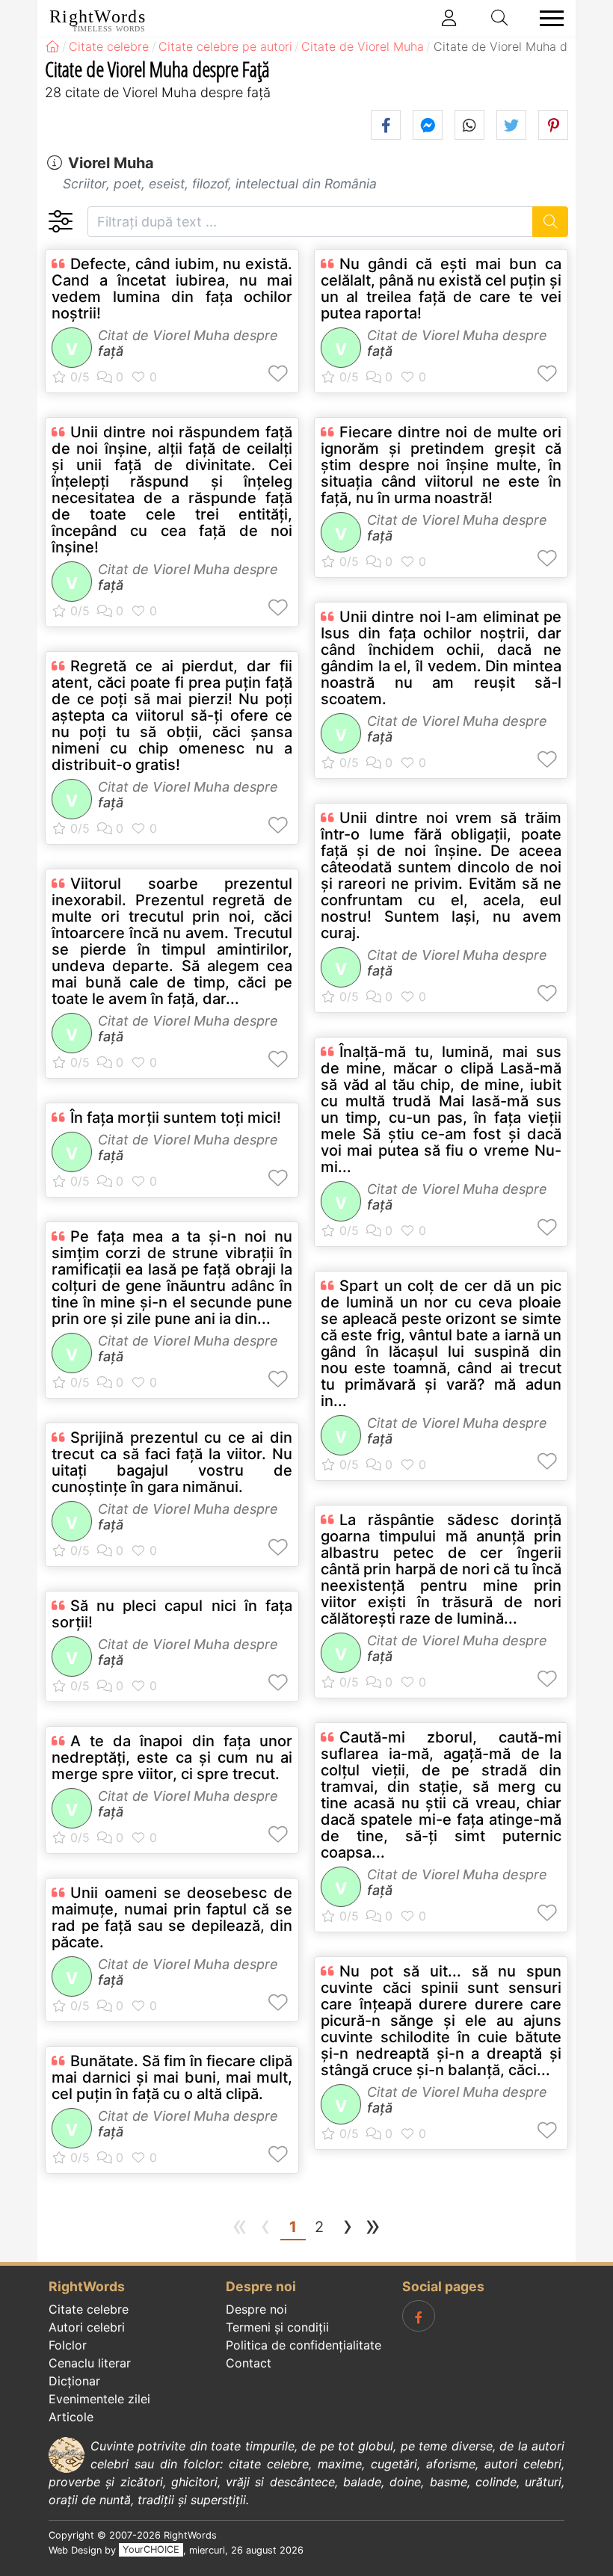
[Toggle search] (500, 18)
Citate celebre (89, 2309)
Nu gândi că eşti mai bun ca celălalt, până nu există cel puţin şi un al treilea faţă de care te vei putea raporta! (441, 289)
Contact (249, 2363)
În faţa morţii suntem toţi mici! (176, 1118)
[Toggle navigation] (547, 18)
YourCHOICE (151, 2550)
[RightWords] (52, 46)
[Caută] (551, 222)
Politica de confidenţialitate (304, 2345)
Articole (71, 2417)
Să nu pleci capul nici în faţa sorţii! (172, 1614)
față (111, 351)
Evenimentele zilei (99, 2399)
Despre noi (256, 2309)
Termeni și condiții (277, 2327)
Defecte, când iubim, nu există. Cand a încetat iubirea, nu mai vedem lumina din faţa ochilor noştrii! (172, 289)
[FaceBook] (419, 2316)
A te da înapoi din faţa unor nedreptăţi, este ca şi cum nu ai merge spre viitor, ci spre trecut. (172, 1757)
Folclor (68, 2345)
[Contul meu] (449, 18)
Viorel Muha (111, 163)
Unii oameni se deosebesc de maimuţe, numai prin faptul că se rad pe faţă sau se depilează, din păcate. (172, 1917)
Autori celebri (87, 2327)
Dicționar (74, 2381)
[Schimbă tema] (60, 222)
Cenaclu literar (90, 2363)
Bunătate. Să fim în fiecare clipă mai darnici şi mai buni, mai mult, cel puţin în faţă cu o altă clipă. (172, 2077)
